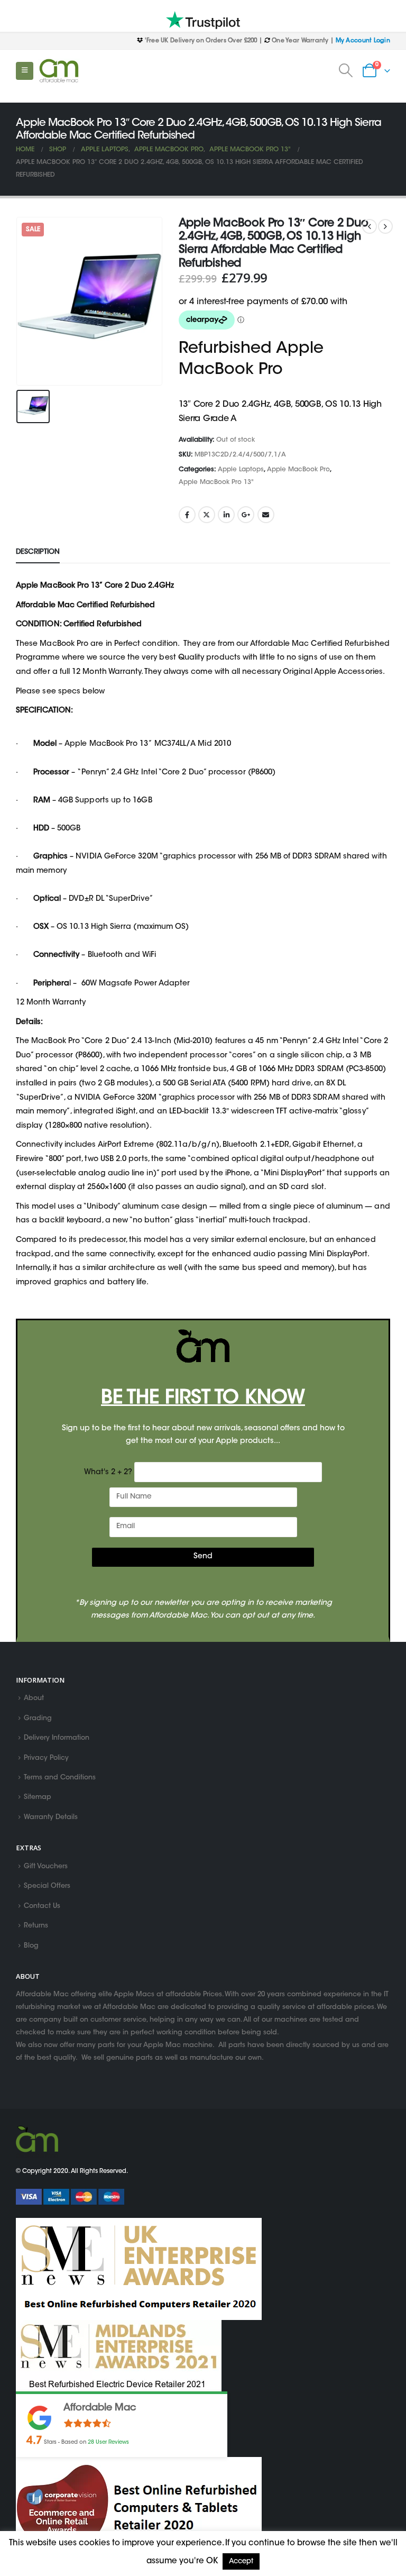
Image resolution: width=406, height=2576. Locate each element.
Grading (38, 1719)
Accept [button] (241, 2561)
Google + (246, 515)
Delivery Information (57, 1739)
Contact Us (42, 1906)
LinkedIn (226, 515)
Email (266, 515)
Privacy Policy (46, 1758)
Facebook (187, 515)
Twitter (207, 515)
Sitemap (38, 1798)
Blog (31, 1946)
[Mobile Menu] (25, 71)
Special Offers (47, 1887)
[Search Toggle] (346, 71)
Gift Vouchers (46, 1867)
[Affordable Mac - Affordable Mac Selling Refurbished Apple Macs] (59, 71)
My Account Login (363, 41)
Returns (36, 1926)
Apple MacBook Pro (298, 470)
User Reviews (108, 2442)
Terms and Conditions (60, 1778)
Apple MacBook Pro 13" (216, 482)
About (34, 1699)
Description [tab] (38, 552)
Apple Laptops (241, 470)
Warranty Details (51, 1817)
